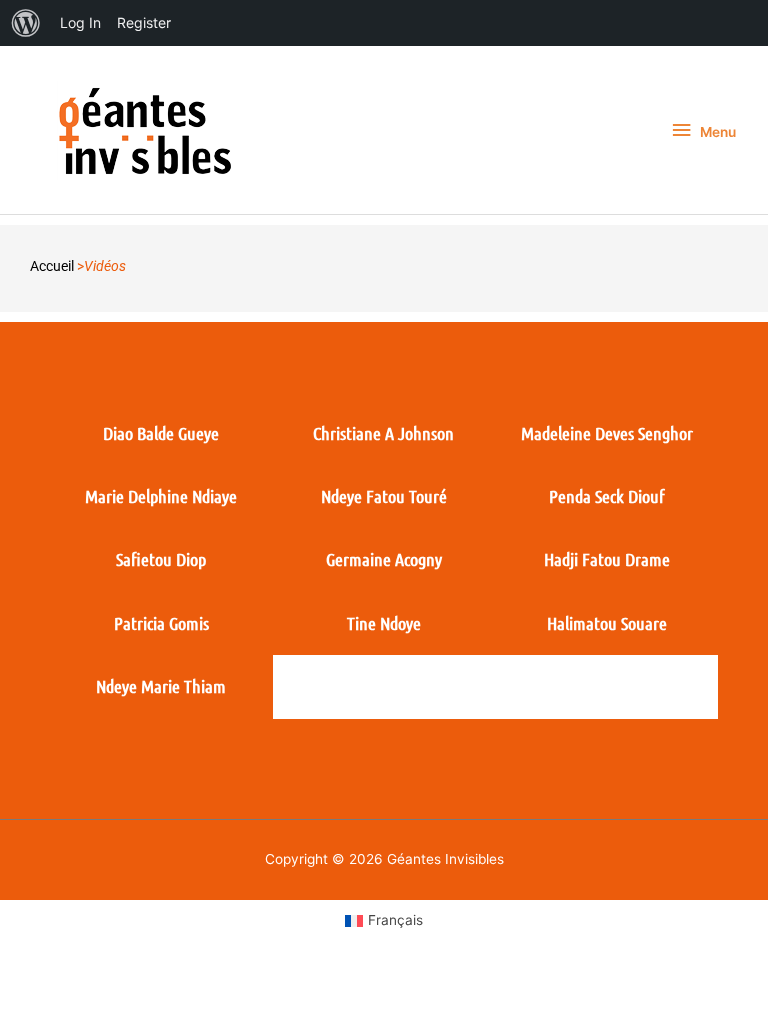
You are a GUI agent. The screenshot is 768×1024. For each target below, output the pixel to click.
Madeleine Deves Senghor (607, 433)
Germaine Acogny (384, 559)
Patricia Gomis (161, 623)
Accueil (52, 266)
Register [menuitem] (144, 22)
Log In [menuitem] (80, 22)
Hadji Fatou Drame (607, 559)
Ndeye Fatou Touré (384, 496)
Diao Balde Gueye (161, 433)
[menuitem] (26, 23)
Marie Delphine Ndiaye (161, 496)
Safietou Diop (161, 559)
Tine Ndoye (384, 623)
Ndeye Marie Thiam (161, 686)
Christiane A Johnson (383, 433)
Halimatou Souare (607, 623)
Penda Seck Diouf (607, 496)
